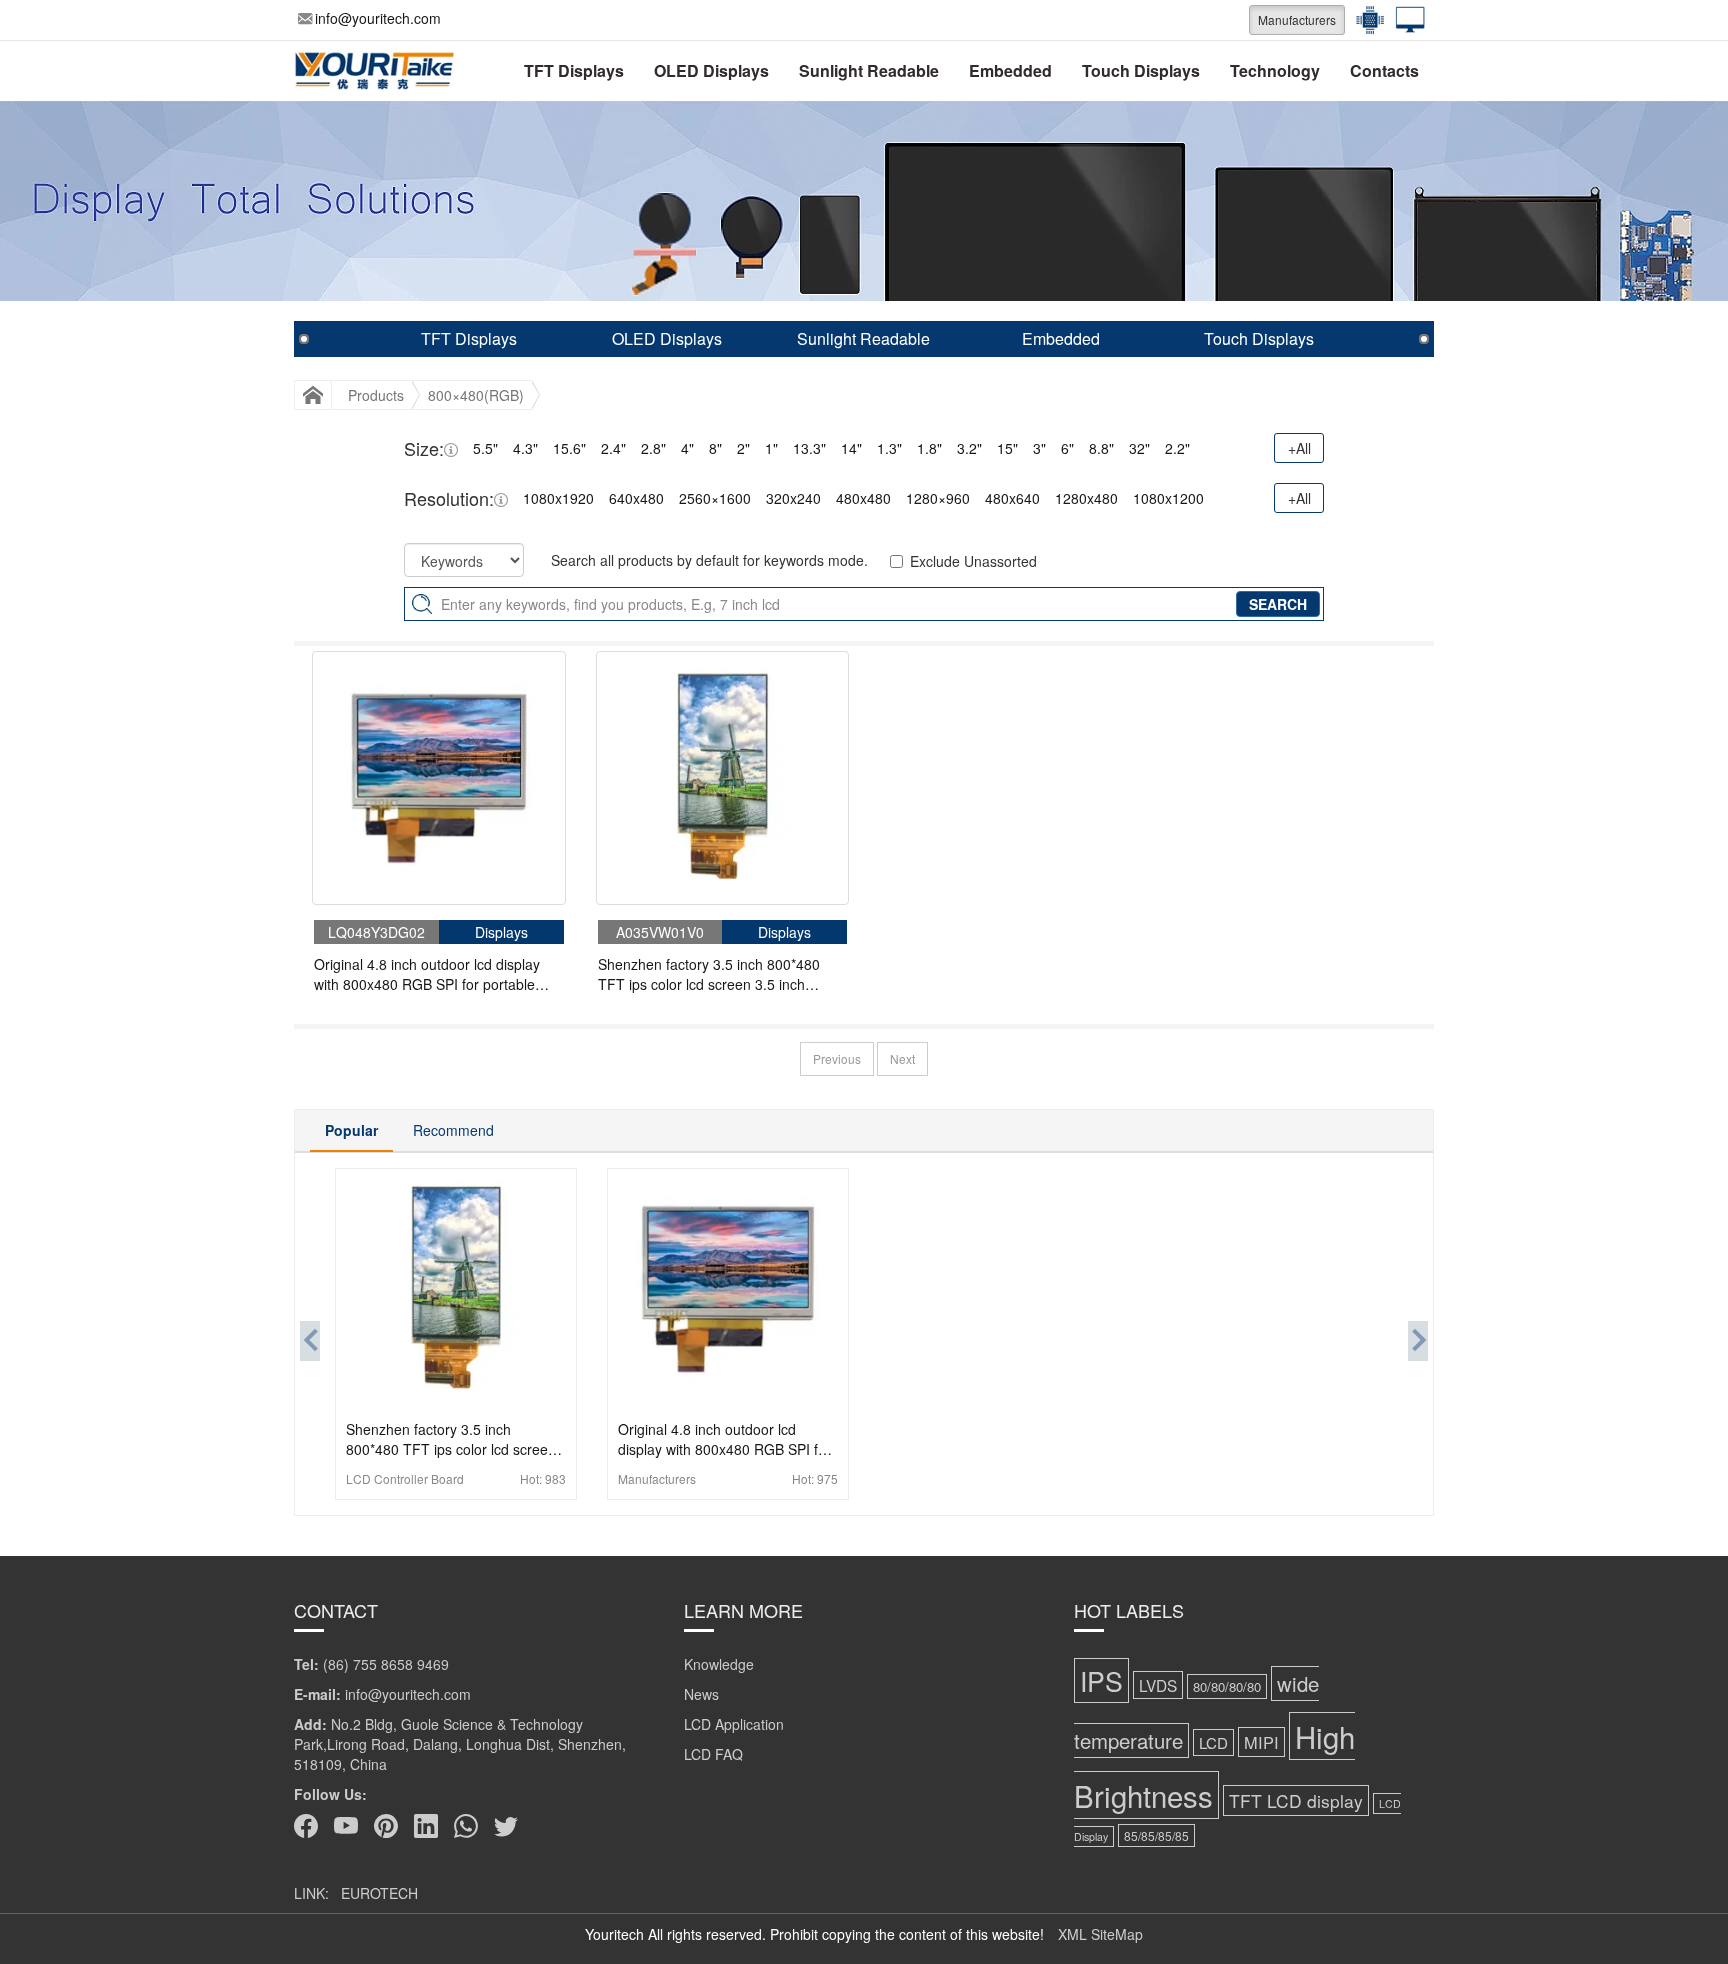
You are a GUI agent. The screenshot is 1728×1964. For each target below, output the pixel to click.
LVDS (1158, 1685)
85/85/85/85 (1156, 1835)
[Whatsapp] (466, 1826)
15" (1007, 448)
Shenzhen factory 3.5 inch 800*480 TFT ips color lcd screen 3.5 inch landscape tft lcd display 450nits (709, 974)
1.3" (889, 448)
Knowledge (719, 1664)
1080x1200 (1168, 498)
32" (1139, 448)
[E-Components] (1365, 20)
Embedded (1010, 70)
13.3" (809, 448)
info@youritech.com (378, 18)
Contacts (1384, 70)
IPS (1101, 1680)
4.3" (525, 448)
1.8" (929, 448)
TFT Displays (574, 70)
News (701, 1694)
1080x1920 (558, 498)
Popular (351, 1130)
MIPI (1261, 1742)
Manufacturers (1297, 19)
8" (715, 448)
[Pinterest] (386, 1826)
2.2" (1177, 448)
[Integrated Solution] (1405, 20)
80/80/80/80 (1227, 1686)
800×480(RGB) (476, 395)
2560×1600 (715, 498)
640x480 (636, 498)
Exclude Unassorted (973, 561)
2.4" (613, 448)
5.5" (485, 448)
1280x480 (1086, 498)
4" (687, 448)
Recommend (453, 1130)
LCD (1213, 1742)
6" (1067, 448)
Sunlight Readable (869, 70)
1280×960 (938, 498)
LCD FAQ (713, 1754)
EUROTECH (379, 1893)
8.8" (1101, 448)
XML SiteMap (1100, 1934)
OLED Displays (711, 70)
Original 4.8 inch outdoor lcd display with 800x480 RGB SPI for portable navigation (427, 974)
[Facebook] (306, 1826)
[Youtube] (346, 1826)
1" (771, 448)
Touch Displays (1141, 70)
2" (743, 448)
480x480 (863, 498)
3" (1039, 448)
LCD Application (734, 1724)
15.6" (569, 448)
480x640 (1012, 498)
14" (851, 448)
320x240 (793, 498)
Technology (1275, 70)
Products (376, 395)
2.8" (653, 448)
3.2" (969, 448)
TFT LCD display (1296, 1800)
